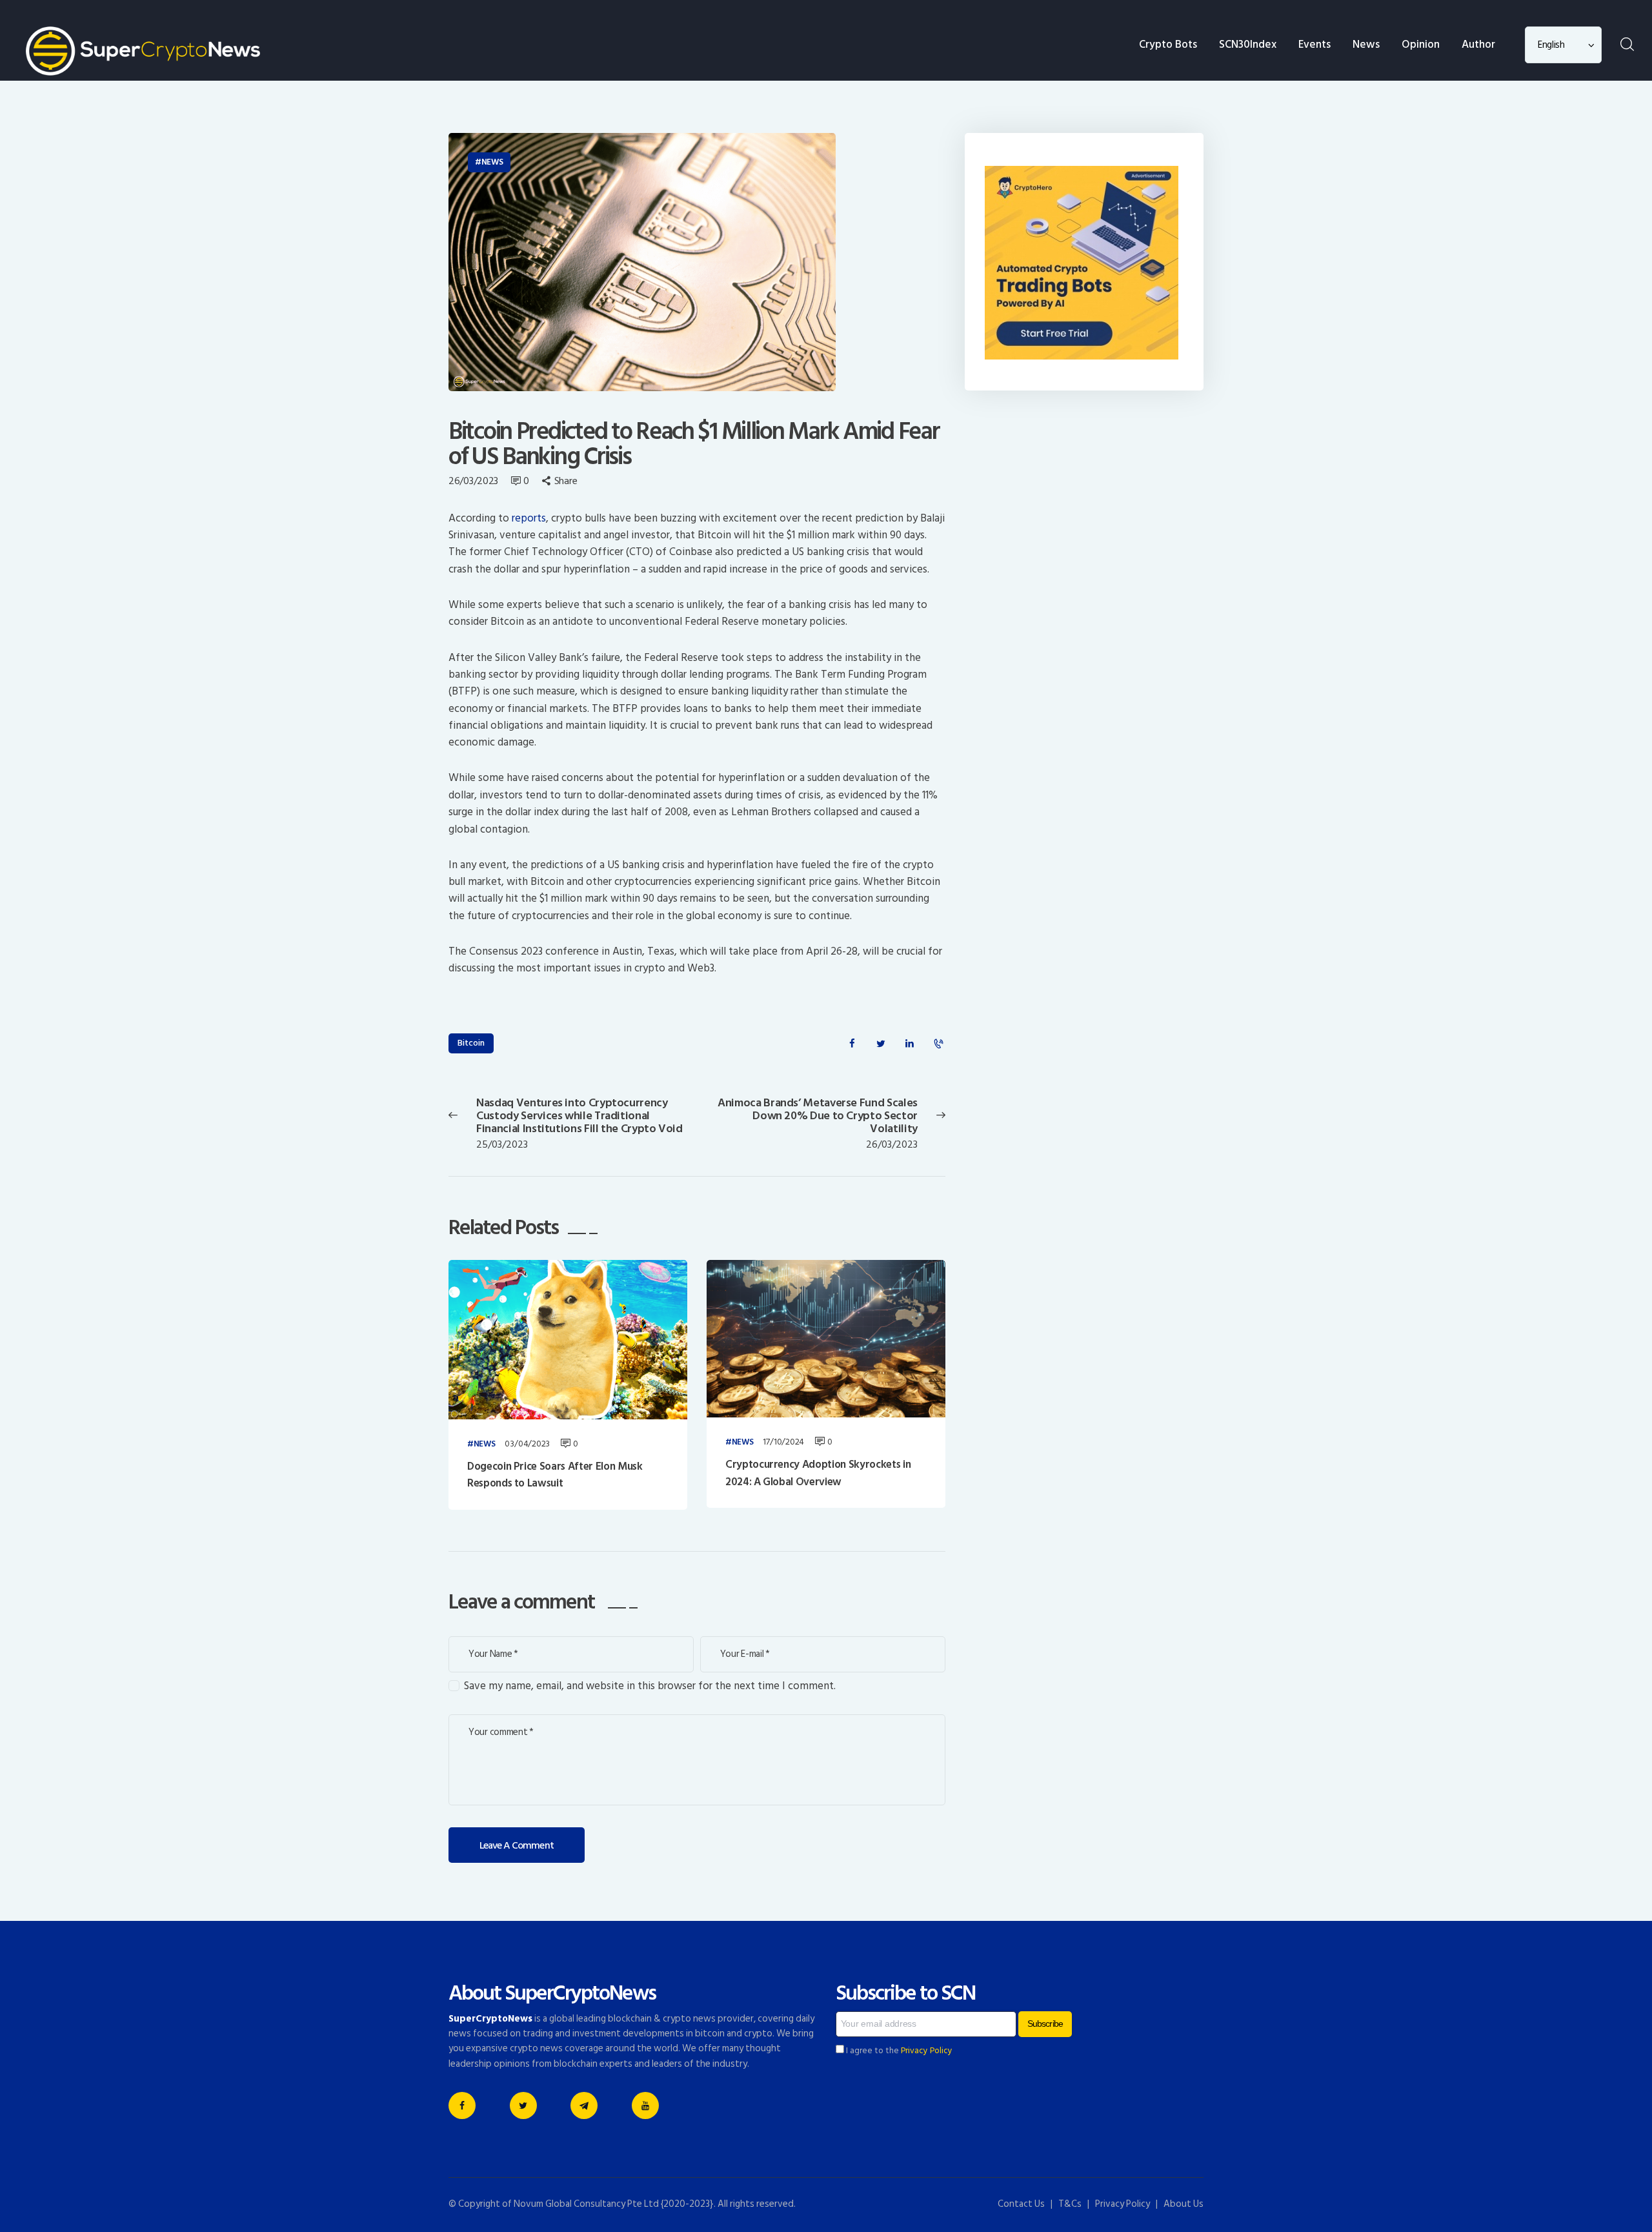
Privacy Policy (927, 2051)
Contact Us (1021, 2204)
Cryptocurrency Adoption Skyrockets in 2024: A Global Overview (818, 1473)
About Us (1184, 2204)
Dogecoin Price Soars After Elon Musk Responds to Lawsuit (555, 1475)
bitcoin (471, 1043)
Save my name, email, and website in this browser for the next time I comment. (650, 1686)
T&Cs (1070, 2204)
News (492, 162)
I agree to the (898, 2051)
